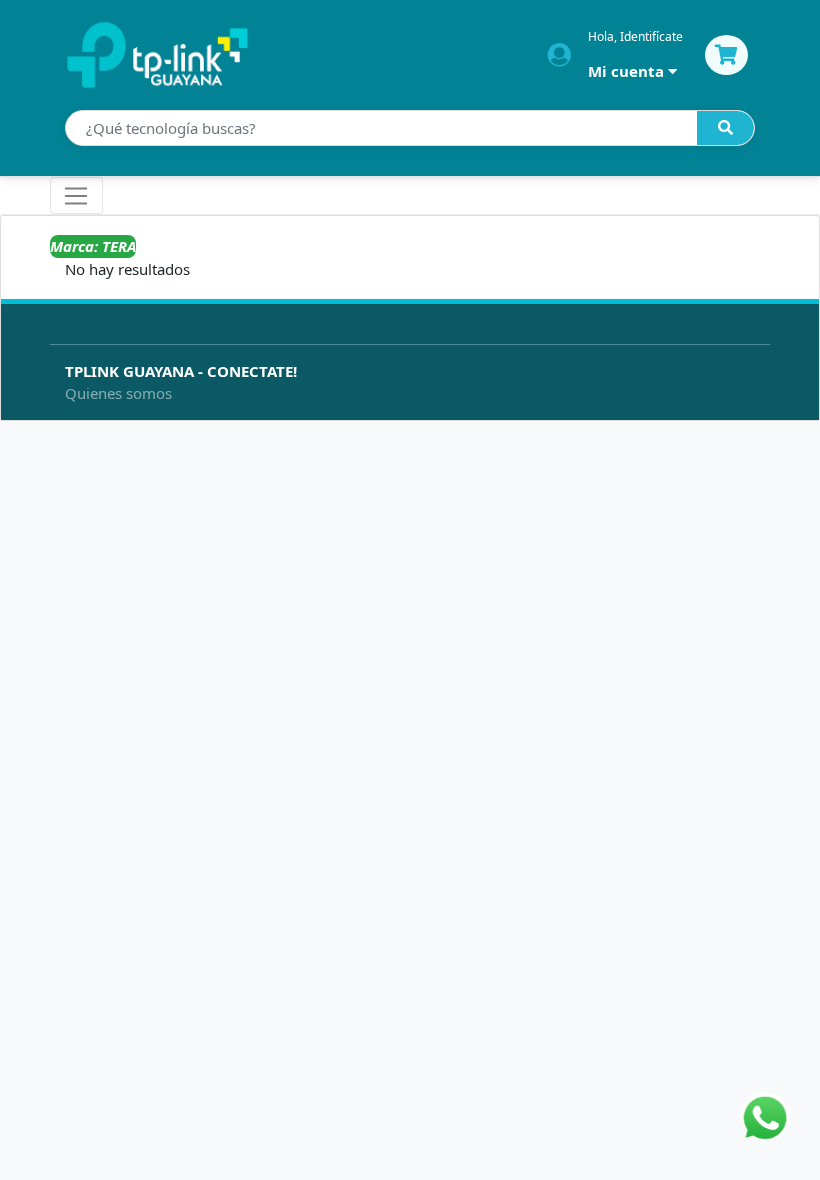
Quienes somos (118, 393)
